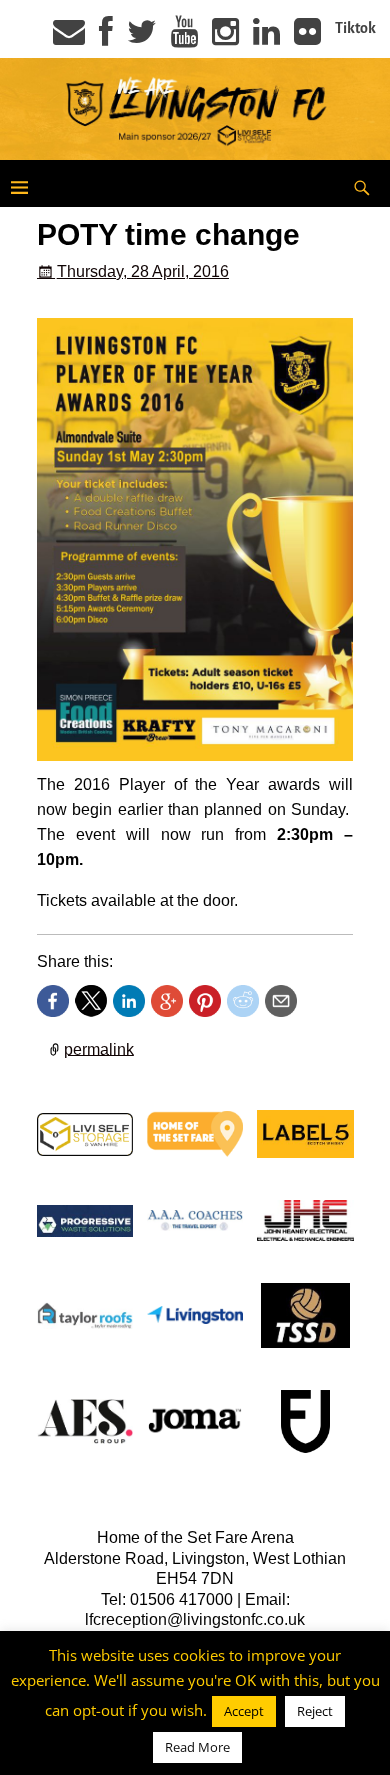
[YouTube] (184, 38)
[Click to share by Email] (281, 1001)
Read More (197, 1747)
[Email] (69, 38)
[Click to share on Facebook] (53, 1001)
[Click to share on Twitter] (91, 1001)
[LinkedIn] (266, 38)
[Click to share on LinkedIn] (129, 1001)
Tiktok (355, 28)
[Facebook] (106, 38)
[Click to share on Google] (167, 1001)
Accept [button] (244, 1711)
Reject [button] (315, 1711)
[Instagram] (225, 38)
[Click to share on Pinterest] (205, 1001)
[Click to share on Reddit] (243, 1001)
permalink (99, 1048)
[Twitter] (142, 38)
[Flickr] (307, 38)
